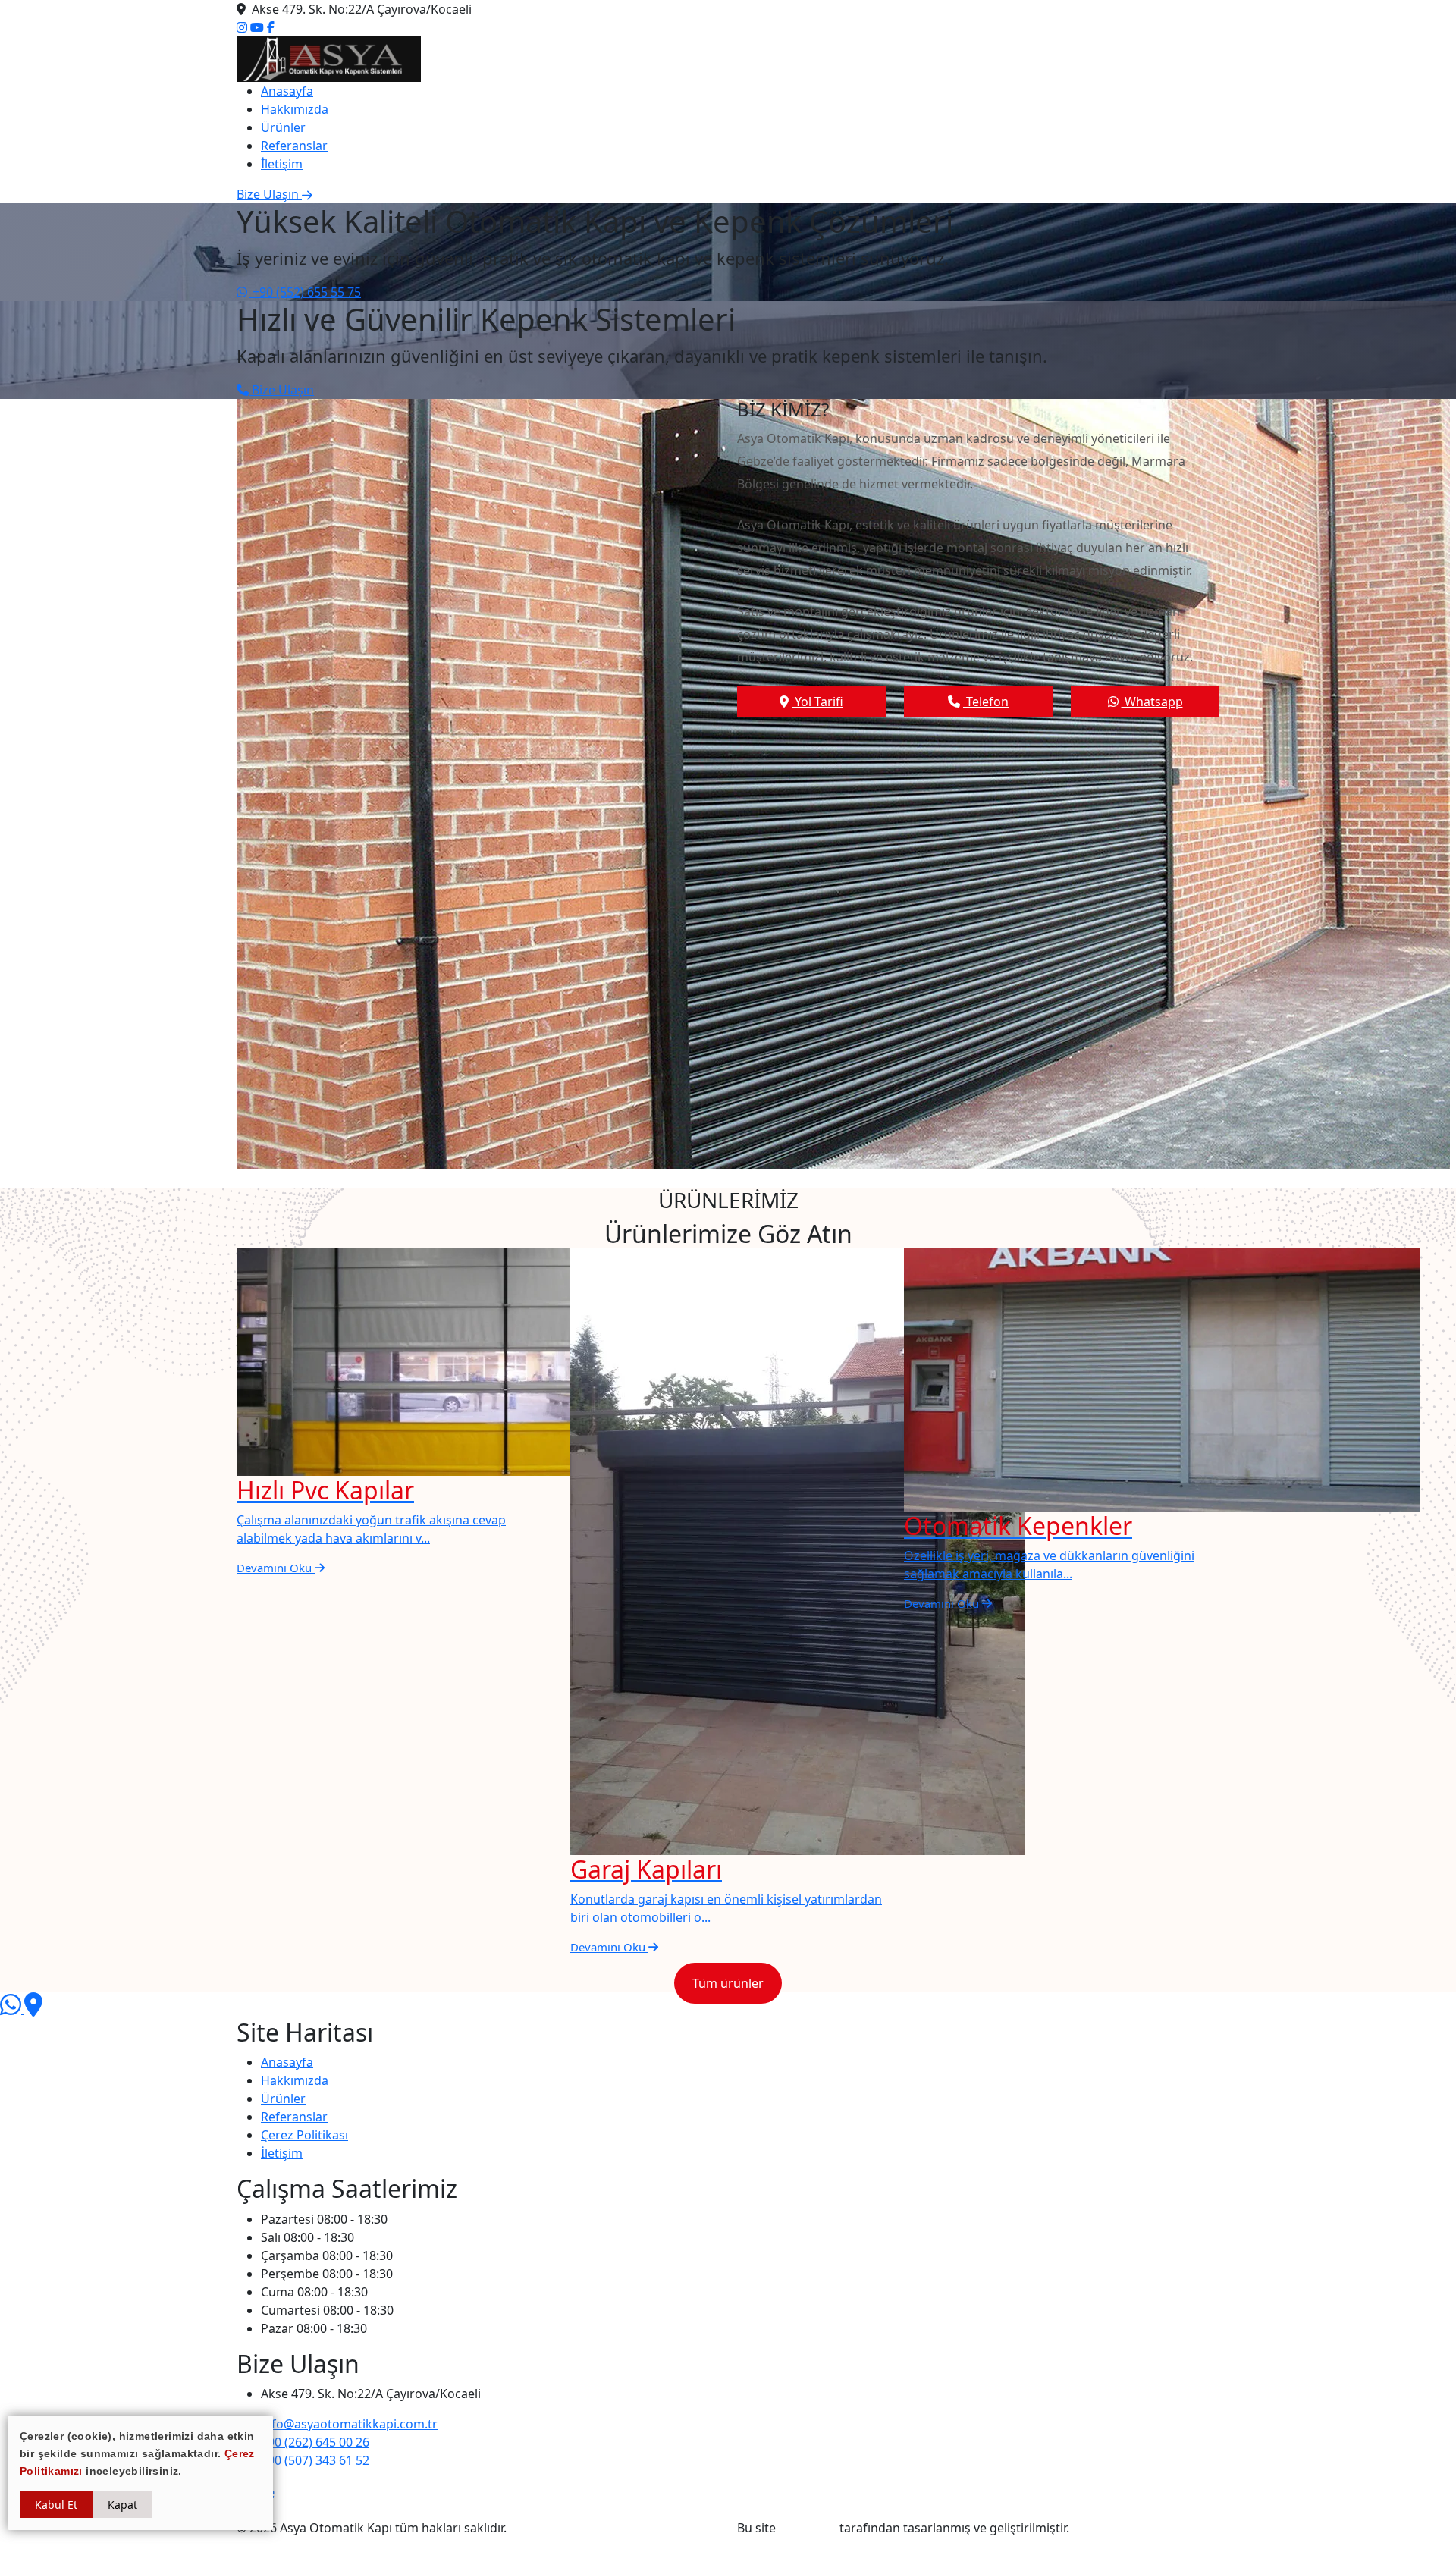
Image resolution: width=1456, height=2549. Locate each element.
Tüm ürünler (728, 1983)
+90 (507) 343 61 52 (315, 2460)
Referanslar (294, 146)
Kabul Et (56, 2505)
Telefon (986, 702)
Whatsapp (1152, 702)
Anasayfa (287, 91)
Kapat (122, 2505)
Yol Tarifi (817, 702)
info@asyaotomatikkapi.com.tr (349, 2424)
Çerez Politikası (304, 2135)
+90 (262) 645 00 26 (315, 2442)
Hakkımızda (295, 109)
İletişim (282, 164)
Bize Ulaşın (281, 390)
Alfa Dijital (808, 2528)
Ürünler (283, 127)
